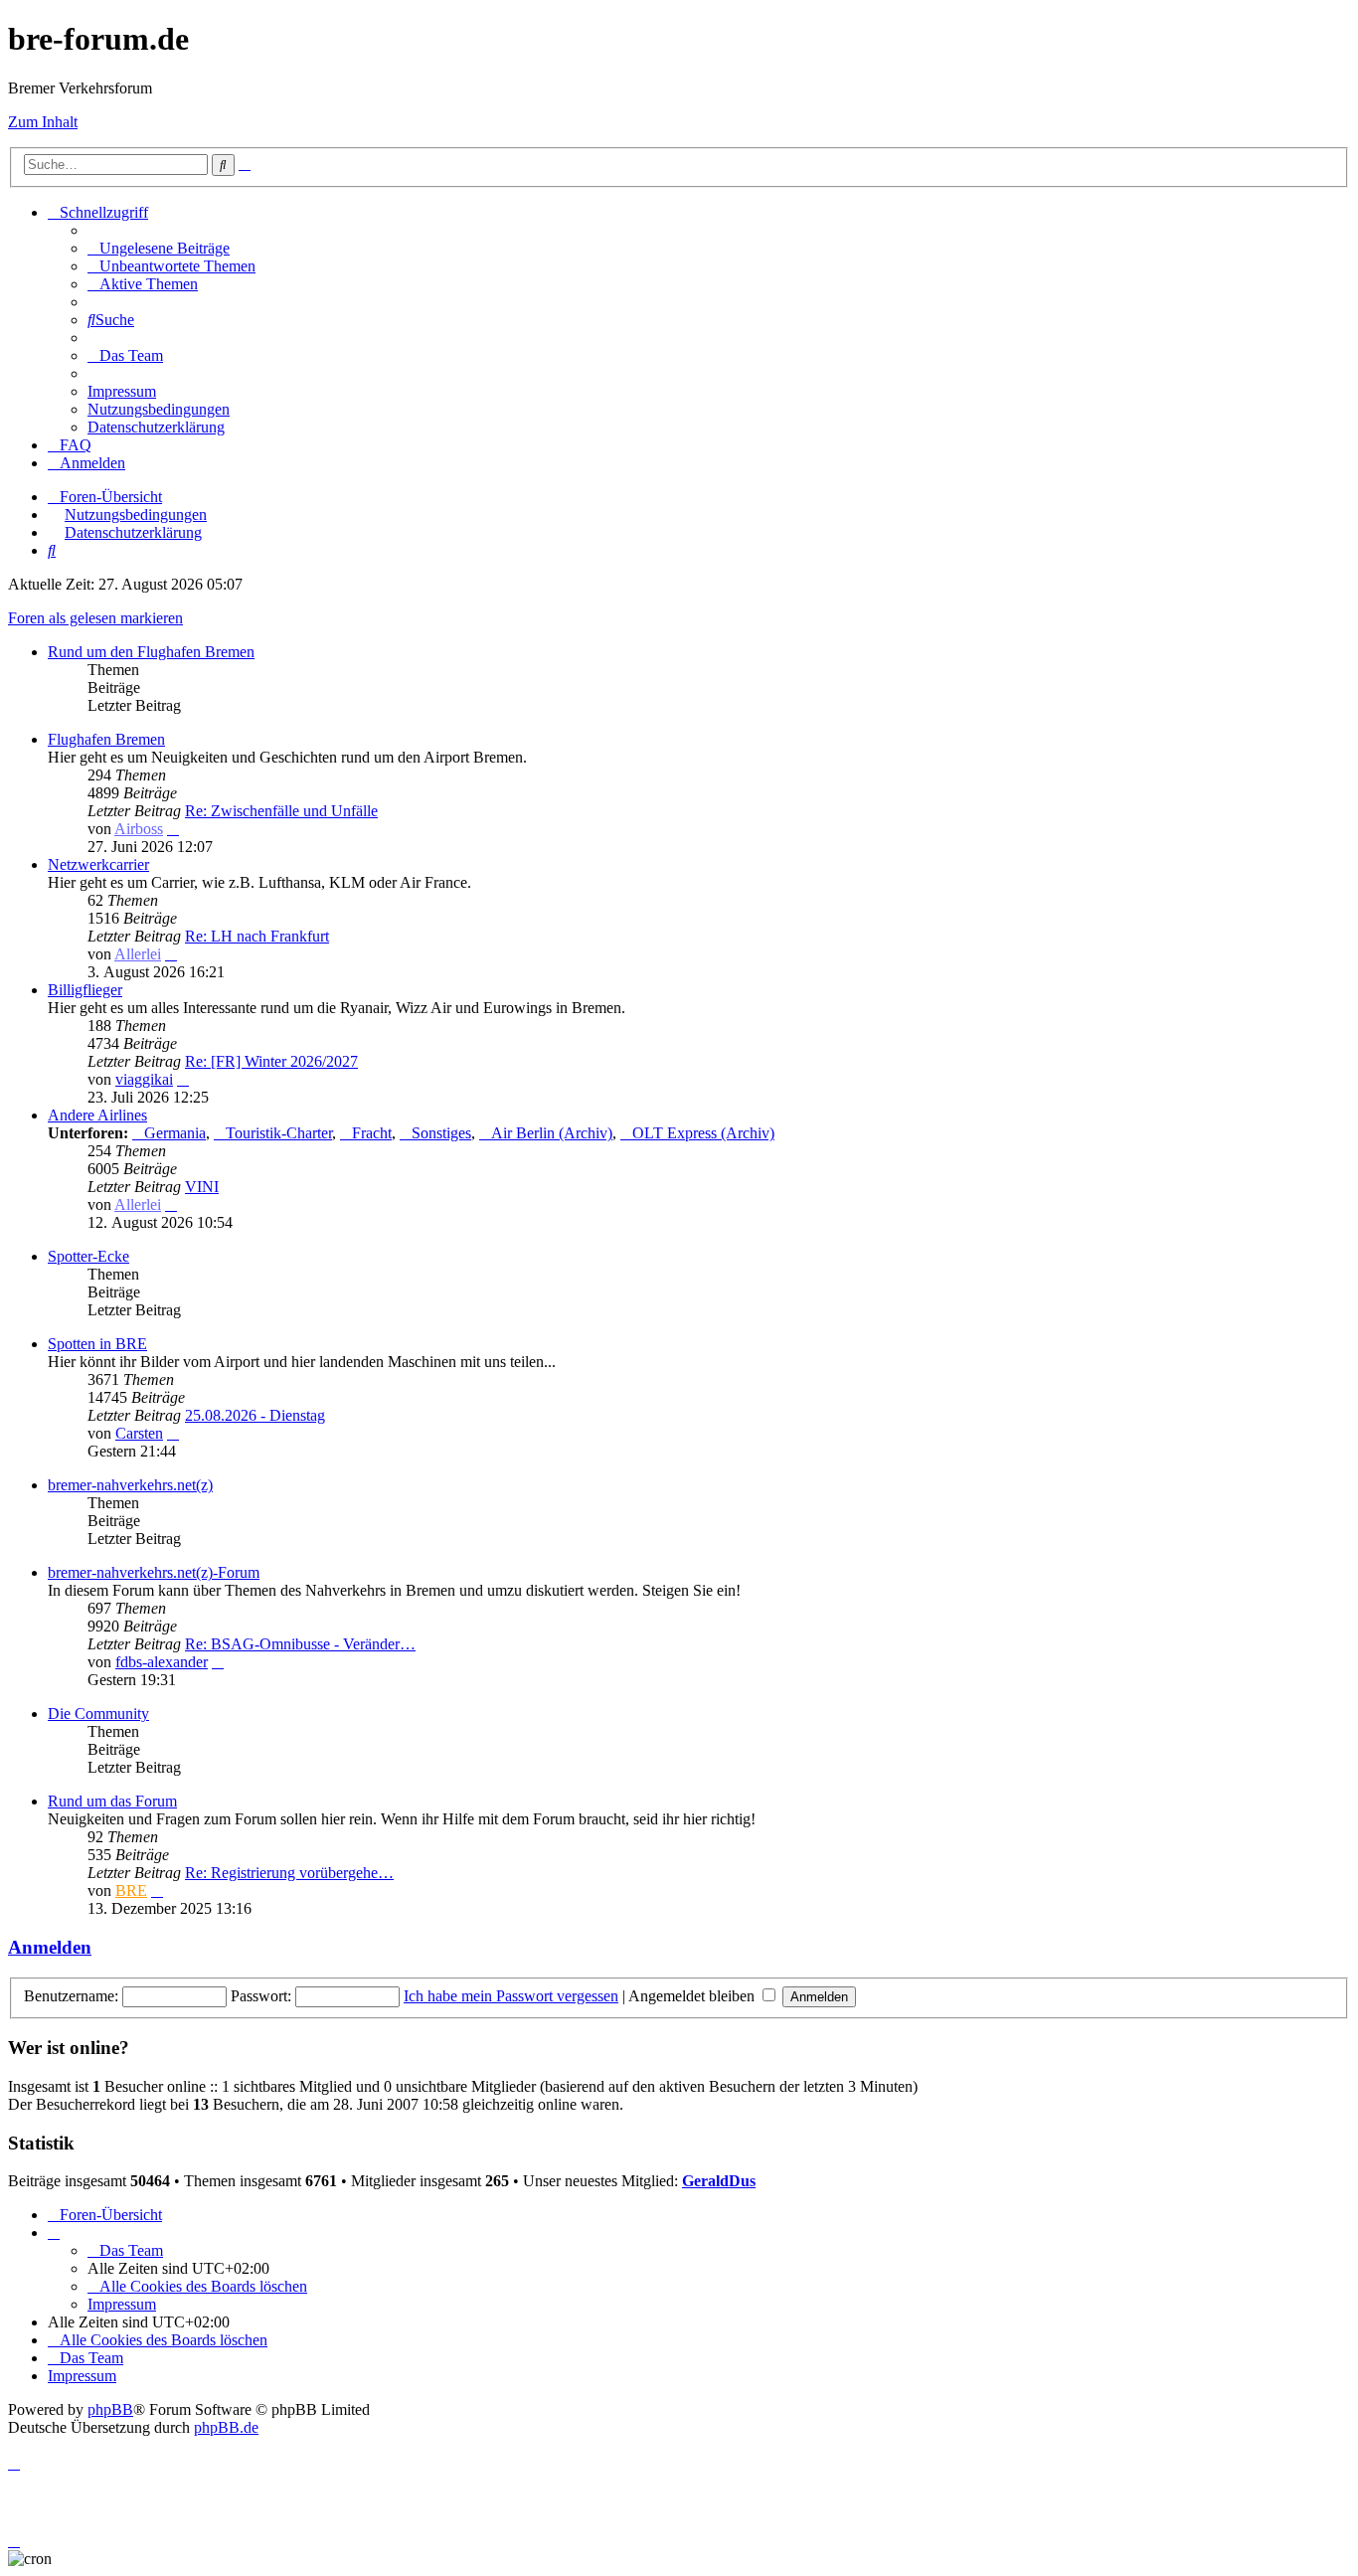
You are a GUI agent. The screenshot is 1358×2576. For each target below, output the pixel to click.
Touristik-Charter (279, 1133)
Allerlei (138, 954)
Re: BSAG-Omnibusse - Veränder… (300, 1644)
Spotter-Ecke (88, 1256)
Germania (175, 1133)
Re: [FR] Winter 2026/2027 (271, 1061)
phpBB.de (226, 2427)
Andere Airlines (97, 1115)
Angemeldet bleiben (693, 1996)
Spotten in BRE (97, 1344)
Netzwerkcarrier (98, 864)
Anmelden (50, 1947)
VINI (202, 1187)
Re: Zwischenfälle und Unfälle (281, 811)
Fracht (372, 1133)
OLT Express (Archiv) (703, 1133)
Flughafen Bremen (106, 739)
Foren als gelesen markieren (95, 618)
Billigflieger (85, 990)
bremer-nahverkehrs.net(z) (130, 1485)
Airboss (139, 829)
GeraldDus (719, 2181)
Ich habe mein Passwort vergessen (511, 1996)
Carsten (139, 1433)
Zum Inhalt (43, 122)
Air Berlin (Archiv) (552, 1133)
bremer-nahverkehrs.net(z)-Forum (154, 1572)
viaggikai (144, 1079)
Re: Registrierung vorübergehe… (289, 1873)
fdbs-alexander (162, 1662)
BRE (131, 1890)
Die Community (98, 1714)
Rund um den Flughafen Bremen (151, 652)
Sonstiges (441, 1133)
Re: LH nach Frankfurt (257, 936)
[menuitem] (159, 248)
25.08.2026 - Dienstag (255, 1415)
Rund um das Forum (112, 1801)
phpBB (110, 2409)
